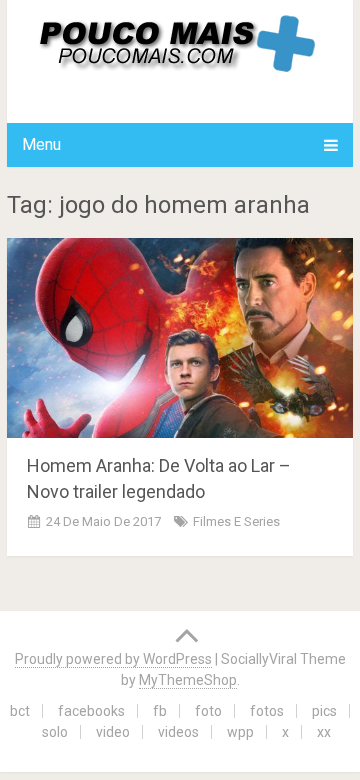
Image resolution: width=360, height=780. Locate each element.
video (113, 732)
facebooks (91, 711)
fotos (267, 711)
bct (20, 711)
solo (55, 732)
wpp (240, 732)
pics (324, 711)
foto (208, 711)
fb (160, 711)
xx (324, 732)
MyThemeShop (188, 680)
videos (178, 732)
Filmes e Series (236, 521)
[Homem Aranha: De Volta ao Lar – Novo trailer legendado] (180, 338)
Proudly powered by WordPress (113, 659)
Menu (41, 144)
